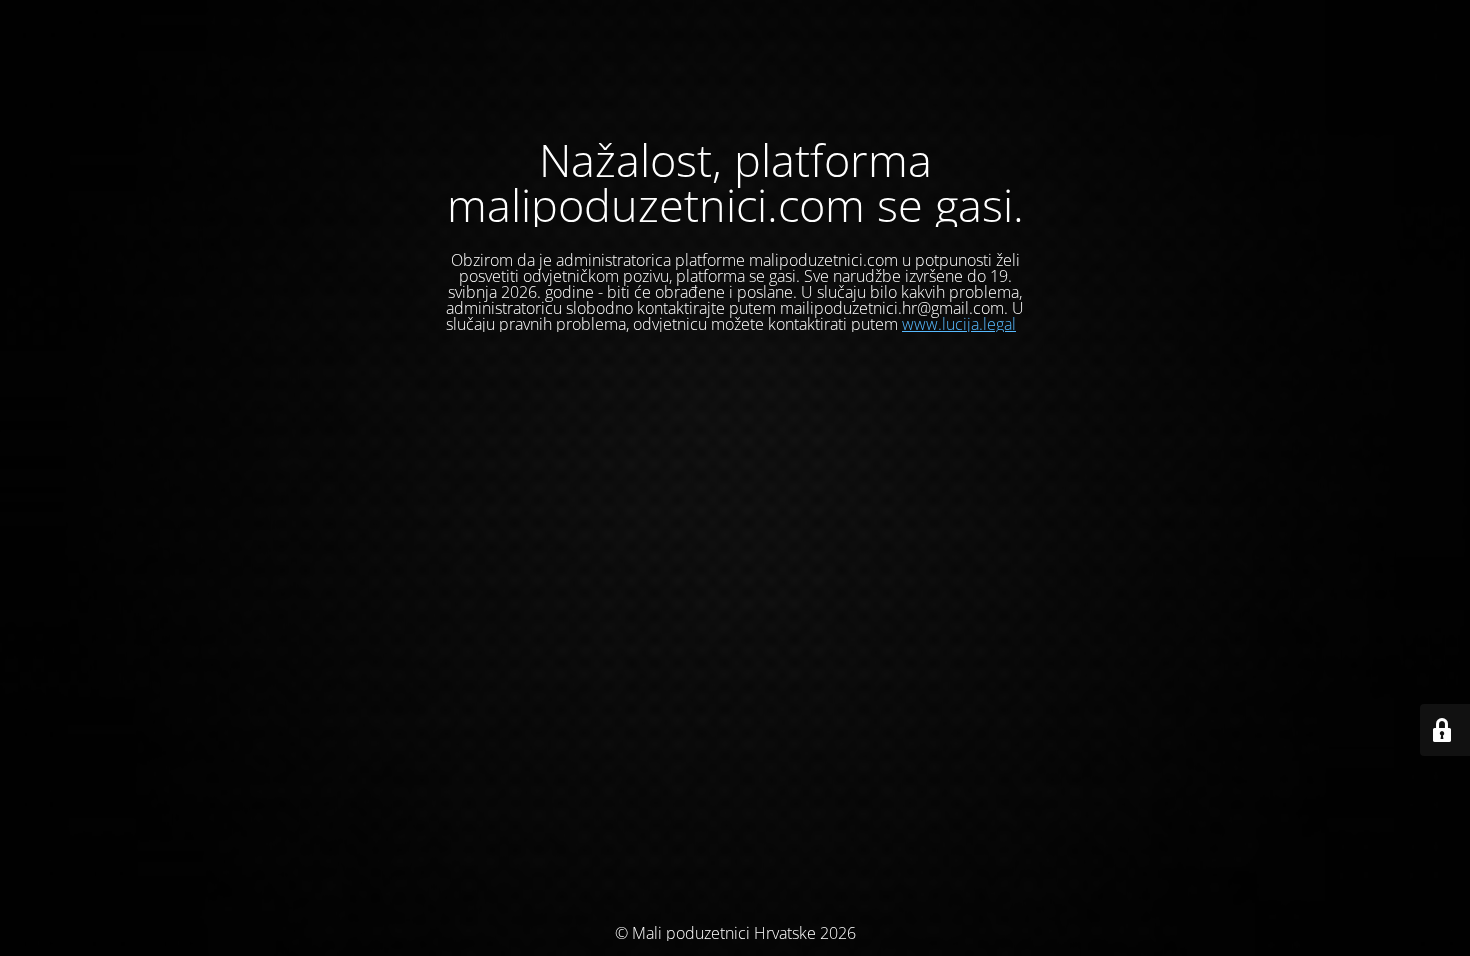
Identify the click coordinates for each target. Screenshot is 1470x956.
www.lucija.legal (959, 324)
